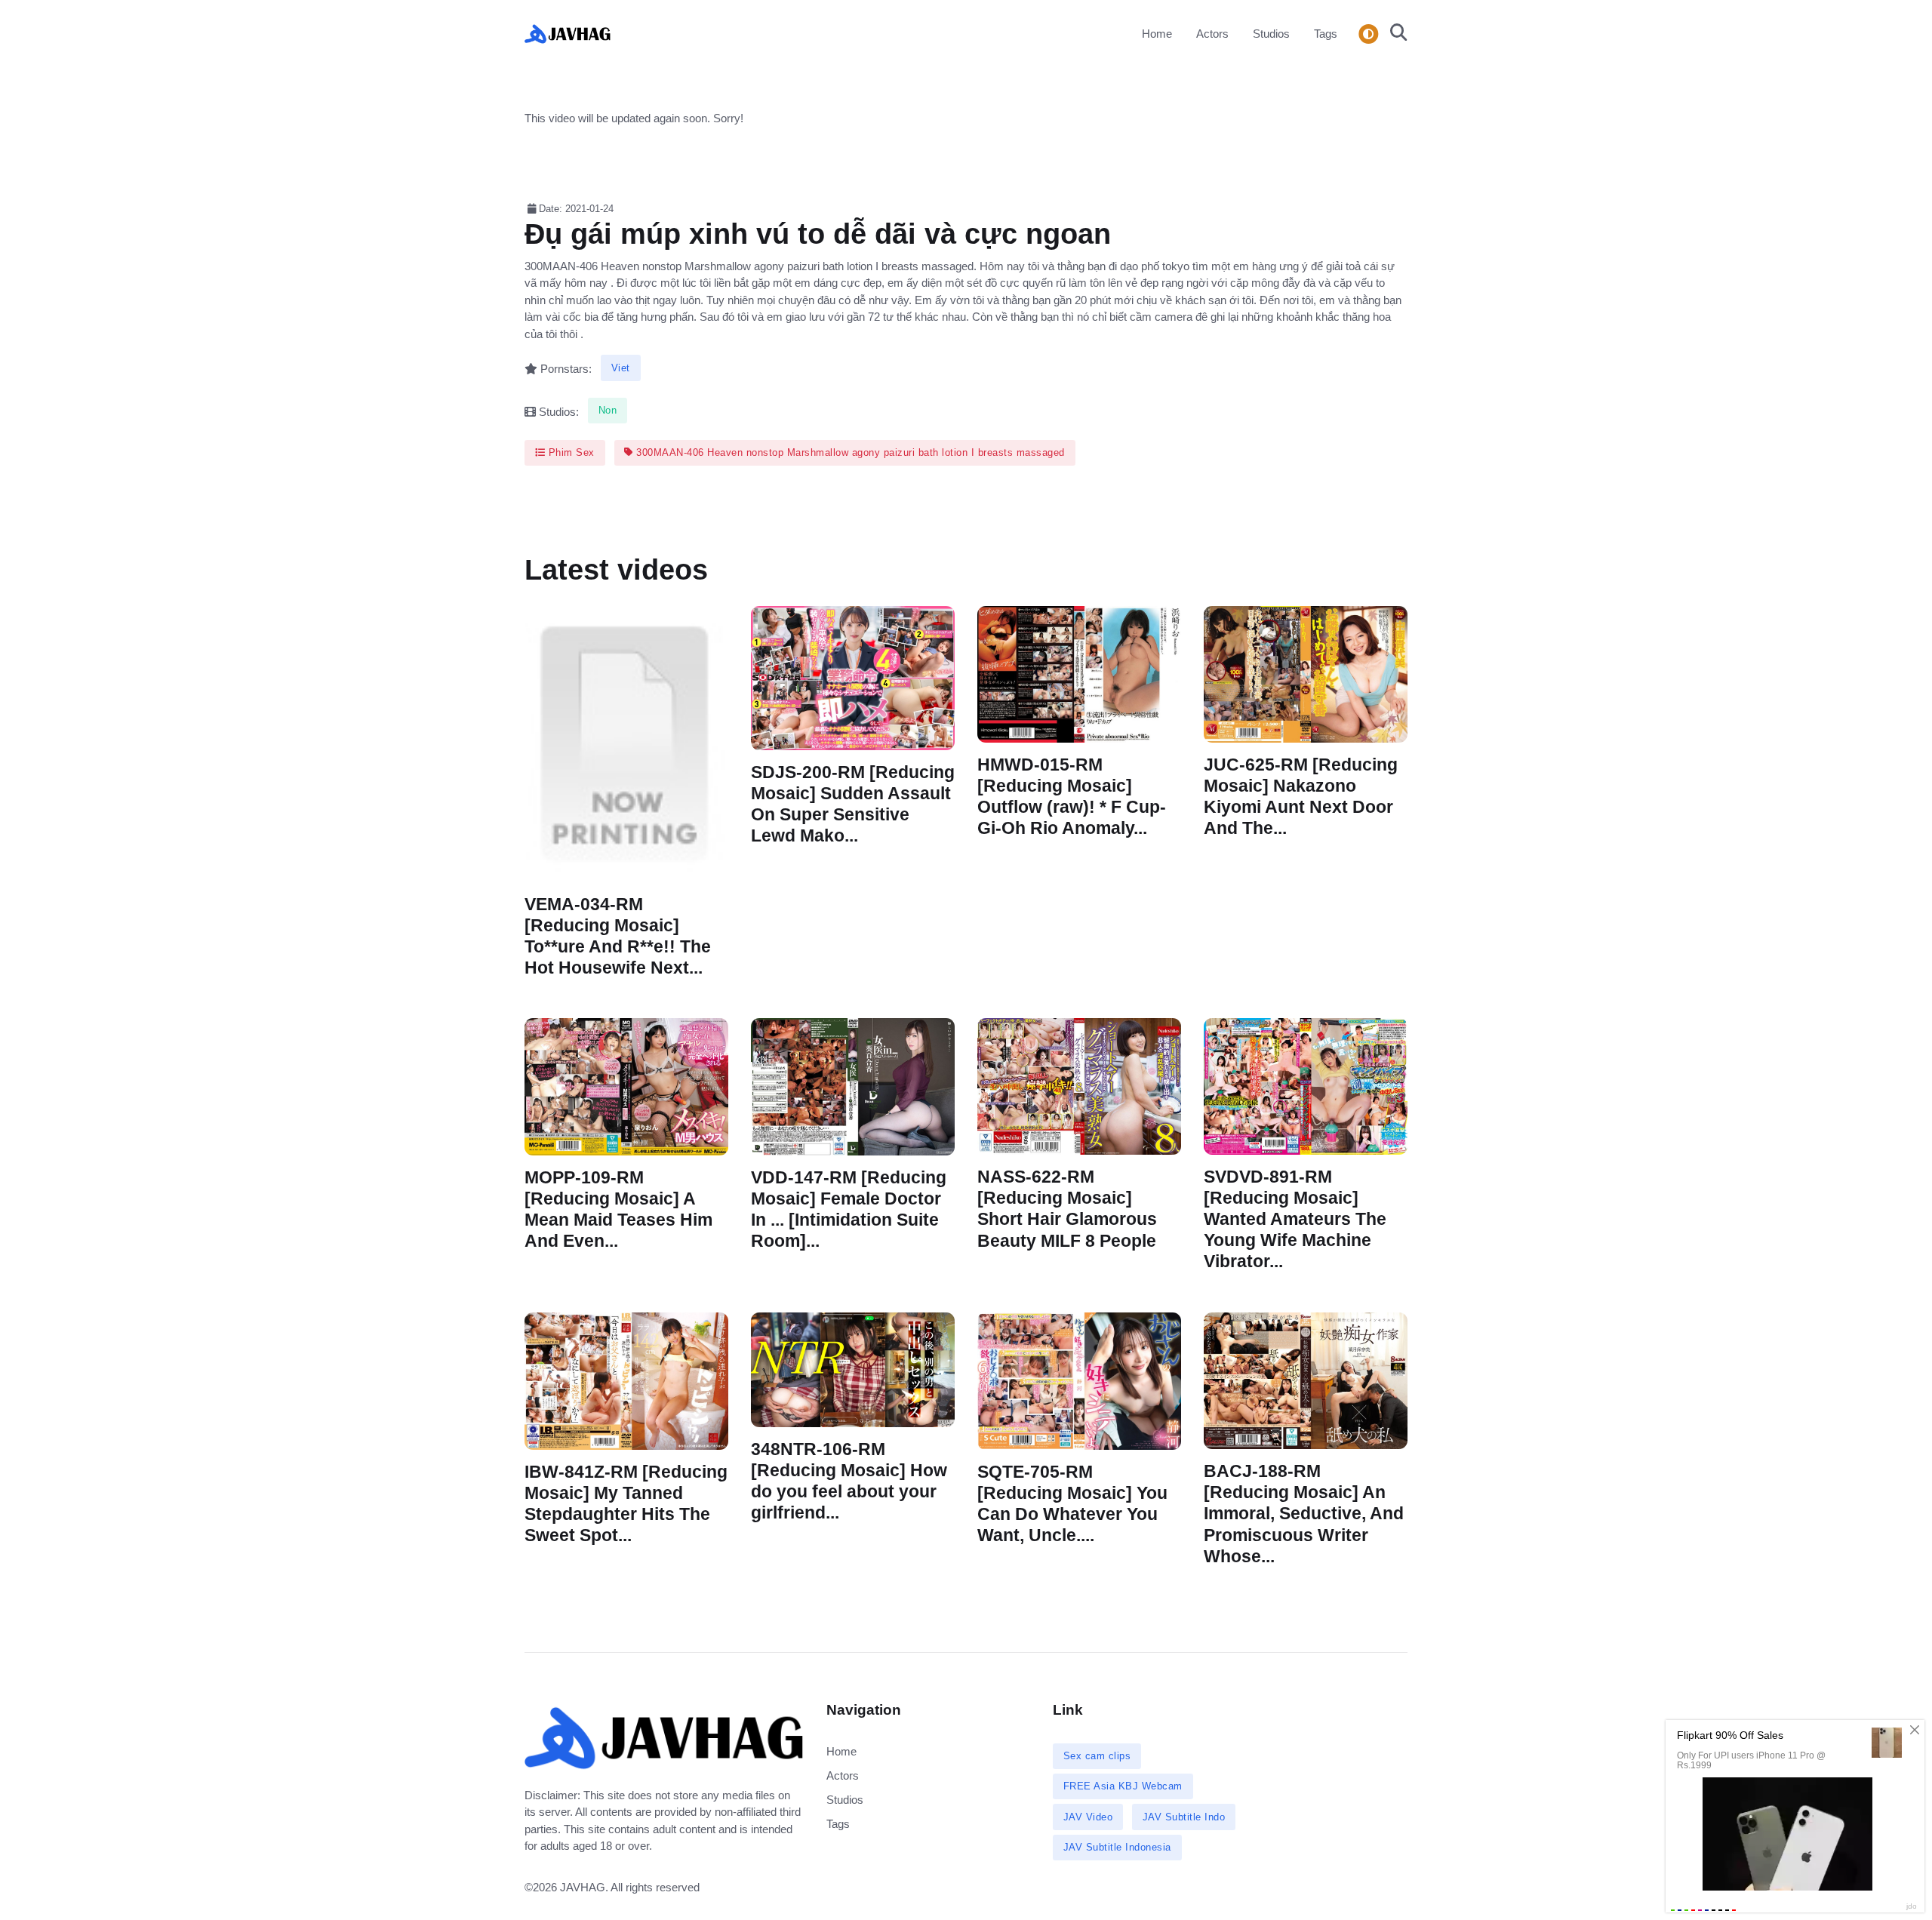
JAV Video (1088, 1817)
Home (1157, 34)
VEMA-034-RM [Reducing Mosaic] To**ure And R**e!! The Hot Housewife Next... (618, 936)
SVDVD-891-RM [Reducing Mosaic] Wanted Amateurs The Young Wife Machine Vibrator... (1295, 1220)
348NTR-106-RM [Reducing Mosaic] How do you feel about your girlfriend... (849, 1480)
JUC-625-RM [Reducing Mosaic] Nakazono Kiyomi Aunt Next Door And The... (1301, 797)
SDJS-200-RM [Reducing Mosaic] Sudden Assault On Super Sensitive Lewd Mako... (853, 804)
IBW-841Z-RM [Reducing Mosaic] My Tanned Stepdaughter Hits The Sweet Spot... (626, 1503)
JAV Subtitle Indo (1184, 1817)
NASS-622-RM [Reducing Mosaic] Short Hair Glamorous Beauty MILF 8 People (1067, 1209)
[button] (1394, 34)
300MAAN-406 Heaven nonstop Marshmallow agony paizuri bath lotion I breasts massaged (849, 452)
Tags (1326, 34)
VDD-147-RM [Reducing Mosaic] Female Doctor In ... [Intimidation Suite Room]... (849, 1209)
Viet (621, 368)
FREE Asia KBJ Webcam (1123, 1786)
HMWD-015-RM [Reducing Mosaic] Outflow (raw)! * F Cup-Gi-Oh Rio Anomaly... (1072, 797)
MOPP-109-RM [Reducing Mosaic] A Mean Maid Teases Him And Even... (618, 1209)
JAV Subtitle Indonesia (1117, 1847)
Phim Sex (570, 452)
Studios (1271, 34)
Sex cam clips (1097, 1756)
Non (608, 410)
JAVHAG (583, 1887)
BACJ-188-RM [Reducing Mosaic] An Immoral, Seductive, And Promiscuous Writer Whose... (1304, 1514)
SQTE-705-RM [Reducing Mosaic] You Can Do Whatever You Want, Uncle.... (1072, 1503)
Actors (1212, 34)
